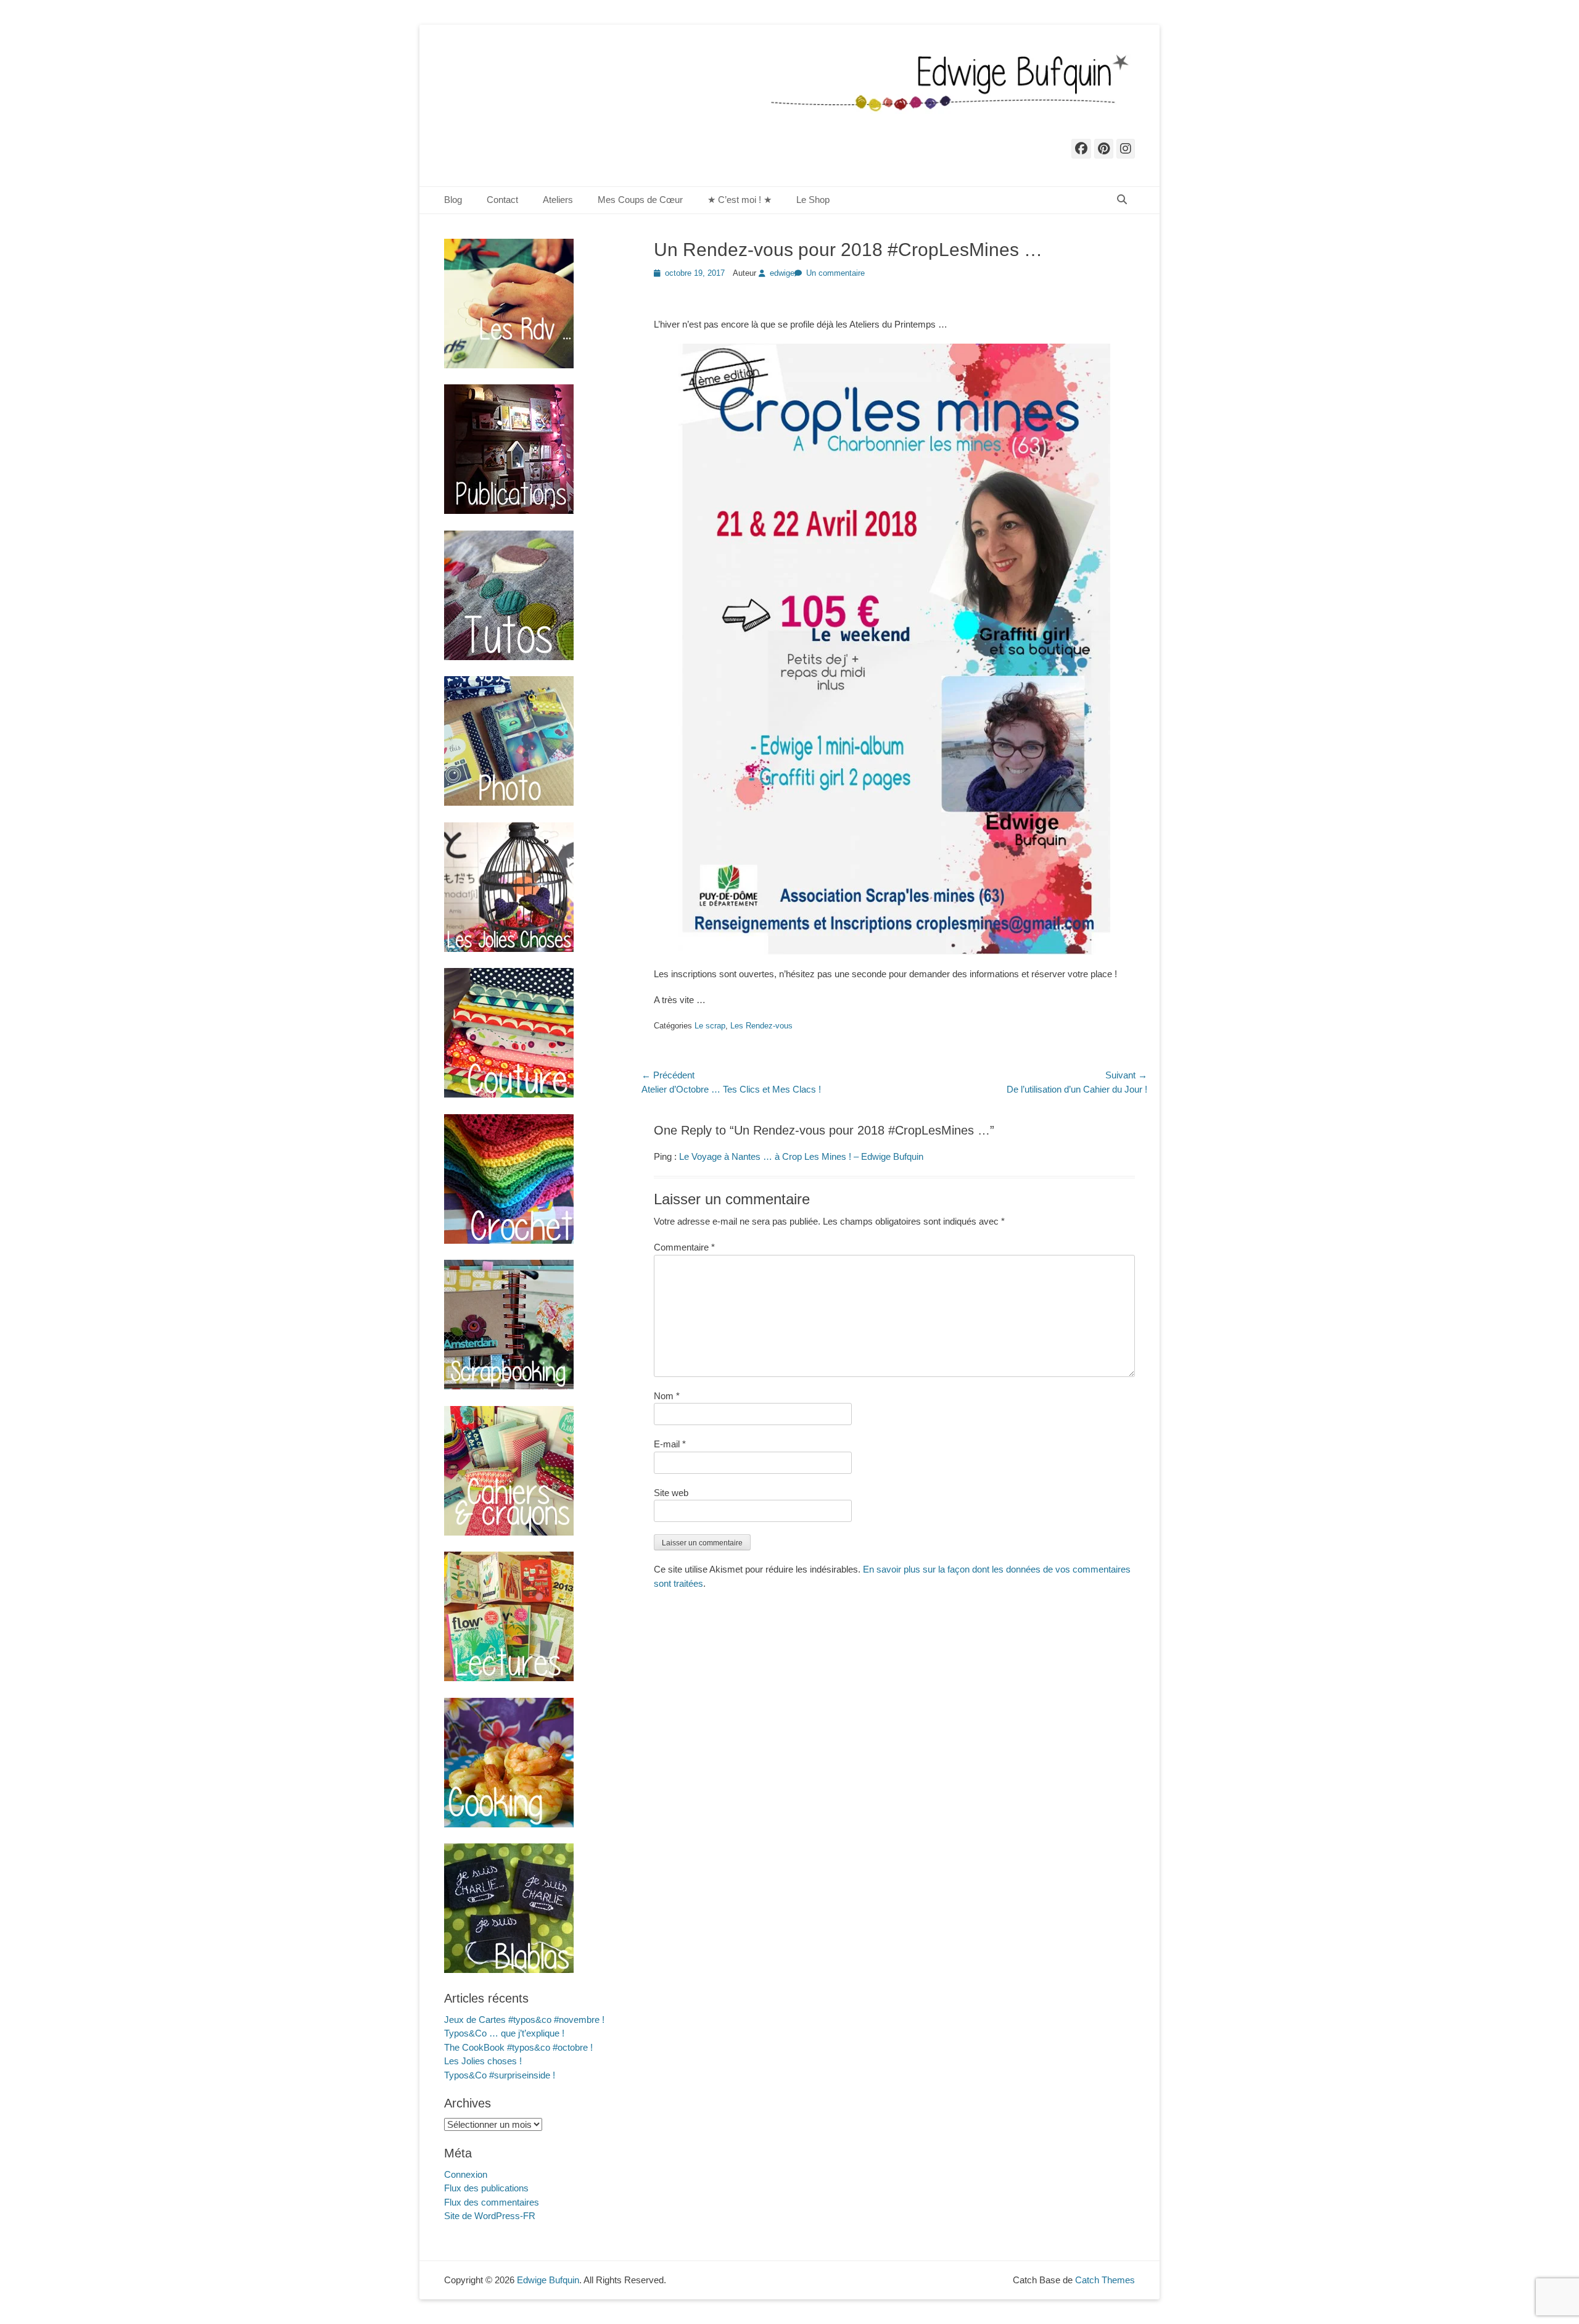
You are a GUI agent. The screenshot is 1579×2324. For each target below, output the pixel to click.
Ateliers (558, 200)
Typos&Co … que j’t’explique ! (504, 2033)
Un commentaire (835, 273)
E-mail (670, 1444)
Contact (502, 200)
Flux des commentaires (492, 2202)
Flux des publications (486, 2188)
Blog (453, 200)
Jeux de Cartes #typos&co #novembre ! (524, 2020)
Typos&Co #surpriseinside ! (500, 2075)
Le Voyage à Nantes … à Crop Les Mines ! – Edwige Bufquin (801, 1156)
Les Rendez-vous (761, 1026)
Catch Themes (1105, 2280)
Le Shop (813, 200)
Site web (671, 1493)
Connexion (466, 2174)
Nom (667, 1396)
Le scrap (710, 1026)
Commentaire (684, 1247)
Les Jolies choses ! (483, 2061)
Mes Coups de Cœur (640, 200)
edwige (782, 273)
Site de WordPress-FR (490, 2216)
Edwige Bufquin (548, 2280)
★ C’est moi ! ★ (740, 200)
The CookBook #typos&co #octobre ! (518, 2047)
